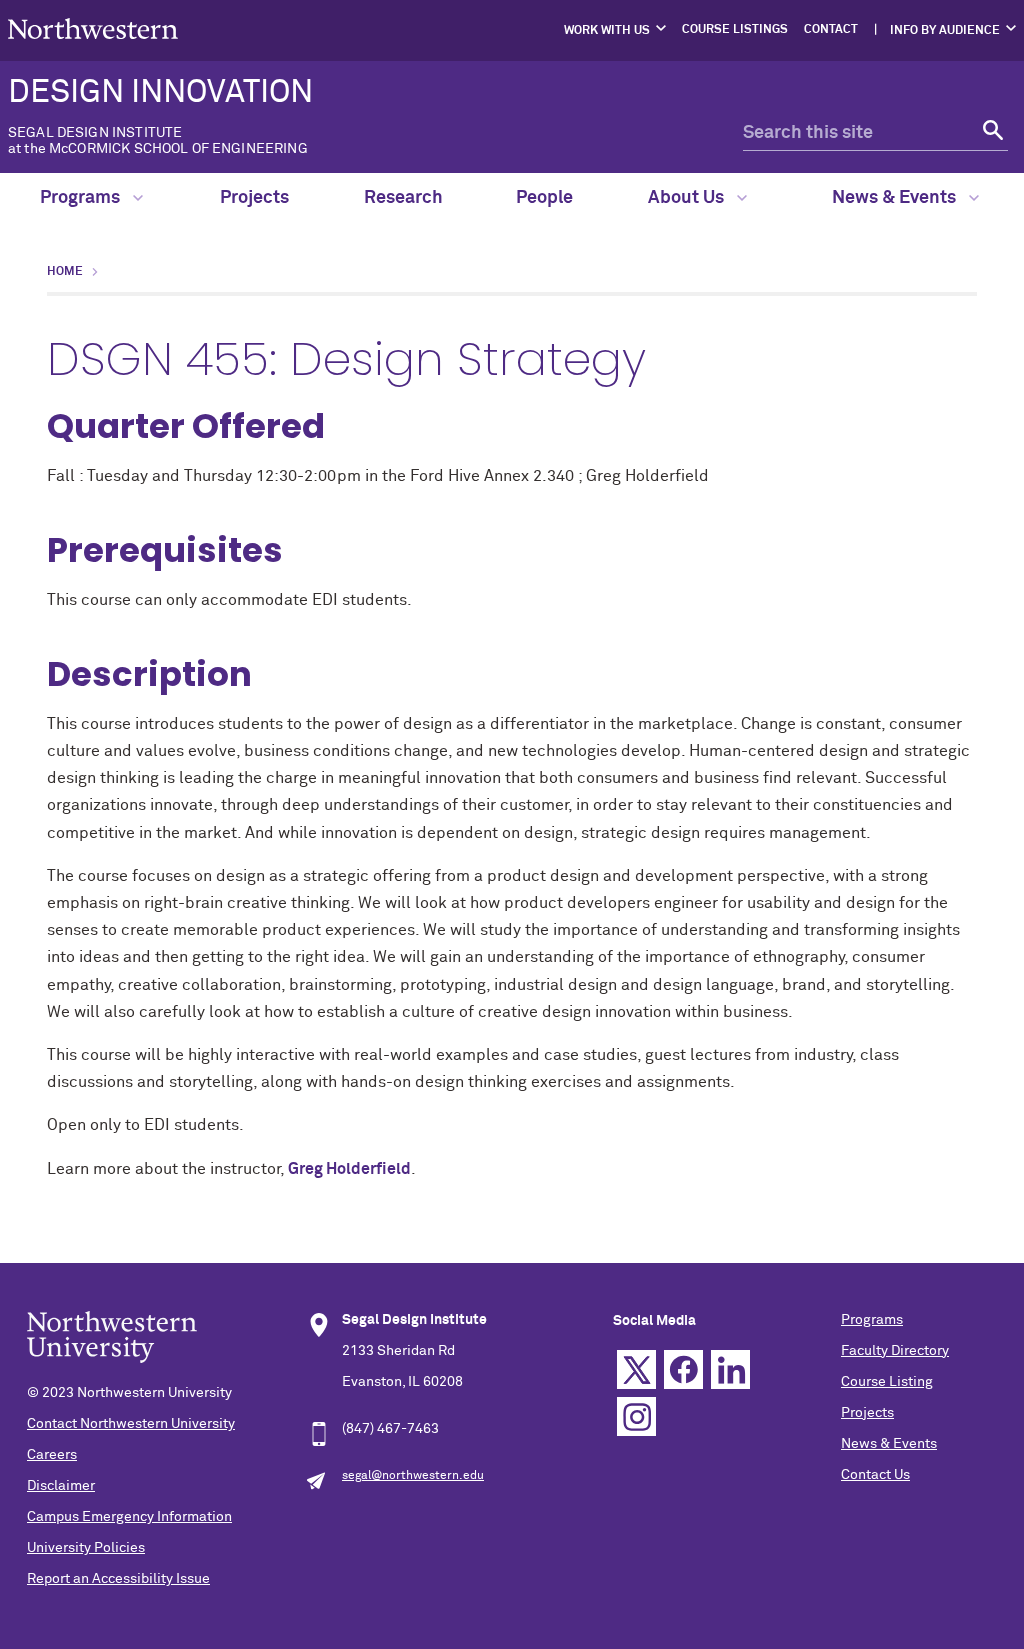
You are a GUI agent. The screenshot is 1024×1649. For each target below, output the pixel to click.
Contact (831, 30)
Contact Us (875, 1475)
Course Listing (887, 1382)
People (544, 198)
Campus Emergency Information (129, 1517)
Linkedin (730, 1369)
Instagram (636, 1416)
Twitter (636, 1369)
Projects (254, 198)
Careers (52, 1455)
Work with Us (607, 31)
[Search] (990, 133)
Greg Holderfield (349, 1169)
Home (65, 272)
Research (403, 198)
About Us (688, 198)
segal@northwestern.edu (413, 1476)
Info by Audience (945, 31)
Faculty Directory (895, 1351)
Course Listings (735, 30)
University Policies (86, 1548)
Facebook (683, 1369)
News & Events (896, 198)
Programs (82, 198)
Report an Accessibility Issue (118, 1579)
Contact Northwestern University (131, 1424)
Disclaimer (61, 1486)
